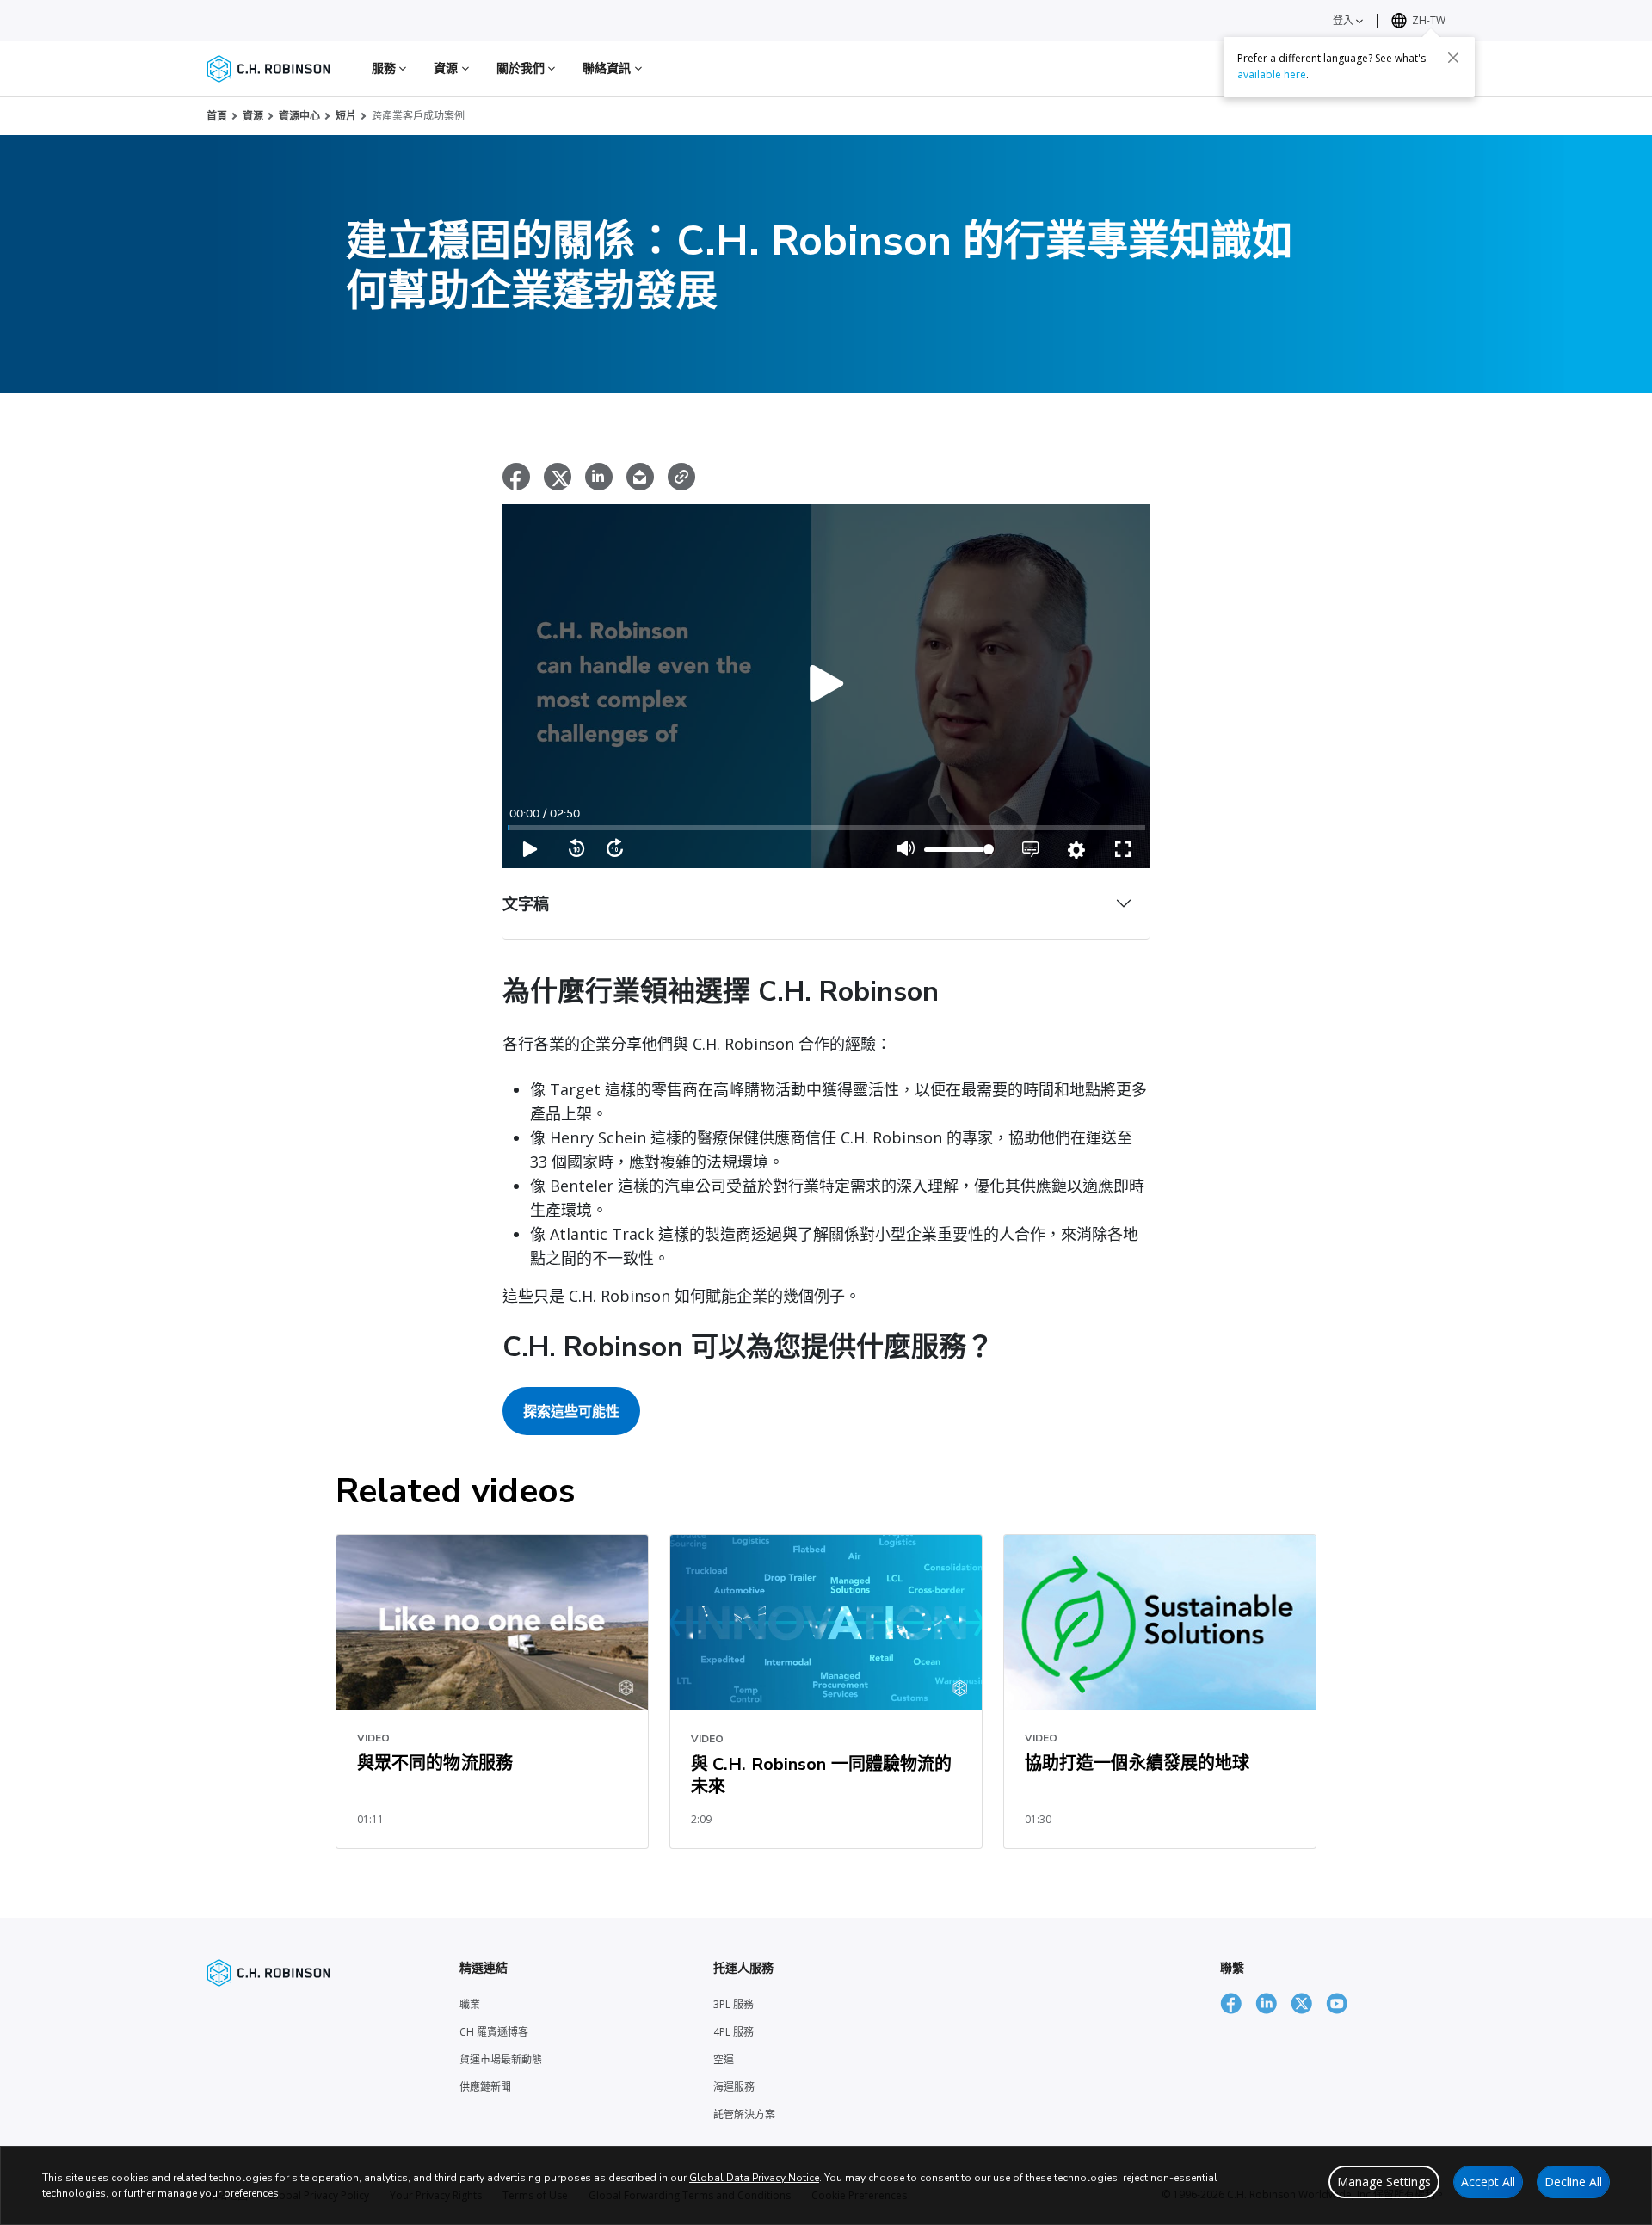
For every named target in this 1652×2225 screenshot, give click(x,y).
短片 (346, 116)
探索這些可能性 (571, 1411)
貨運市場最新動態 (501, 2059)
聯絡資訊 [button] (609, 68)
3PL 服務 (734, 2004)
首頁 (217, 116)
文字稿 (526, 903)
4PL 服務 (734, 2032)
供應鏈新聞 (485, 2087)
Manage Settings (1384, 2182)
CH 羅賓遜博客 (494, 2032)
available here (1272, 74)
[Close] (1453, 58)
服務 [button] (385, 68)
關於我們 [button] (523, 68)
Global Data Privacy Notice (754, 2178)
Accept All (1488, 2182)
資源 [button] (447, 68)
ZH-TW (1429, 20)
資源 (253, 116)
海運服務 (734, 2087)
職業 (470, 2004)
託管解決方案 (744, 2114)
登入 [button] (1344, 20)
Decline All (1573, 2182)
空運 (724, 2059)
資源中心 (299, 116)
